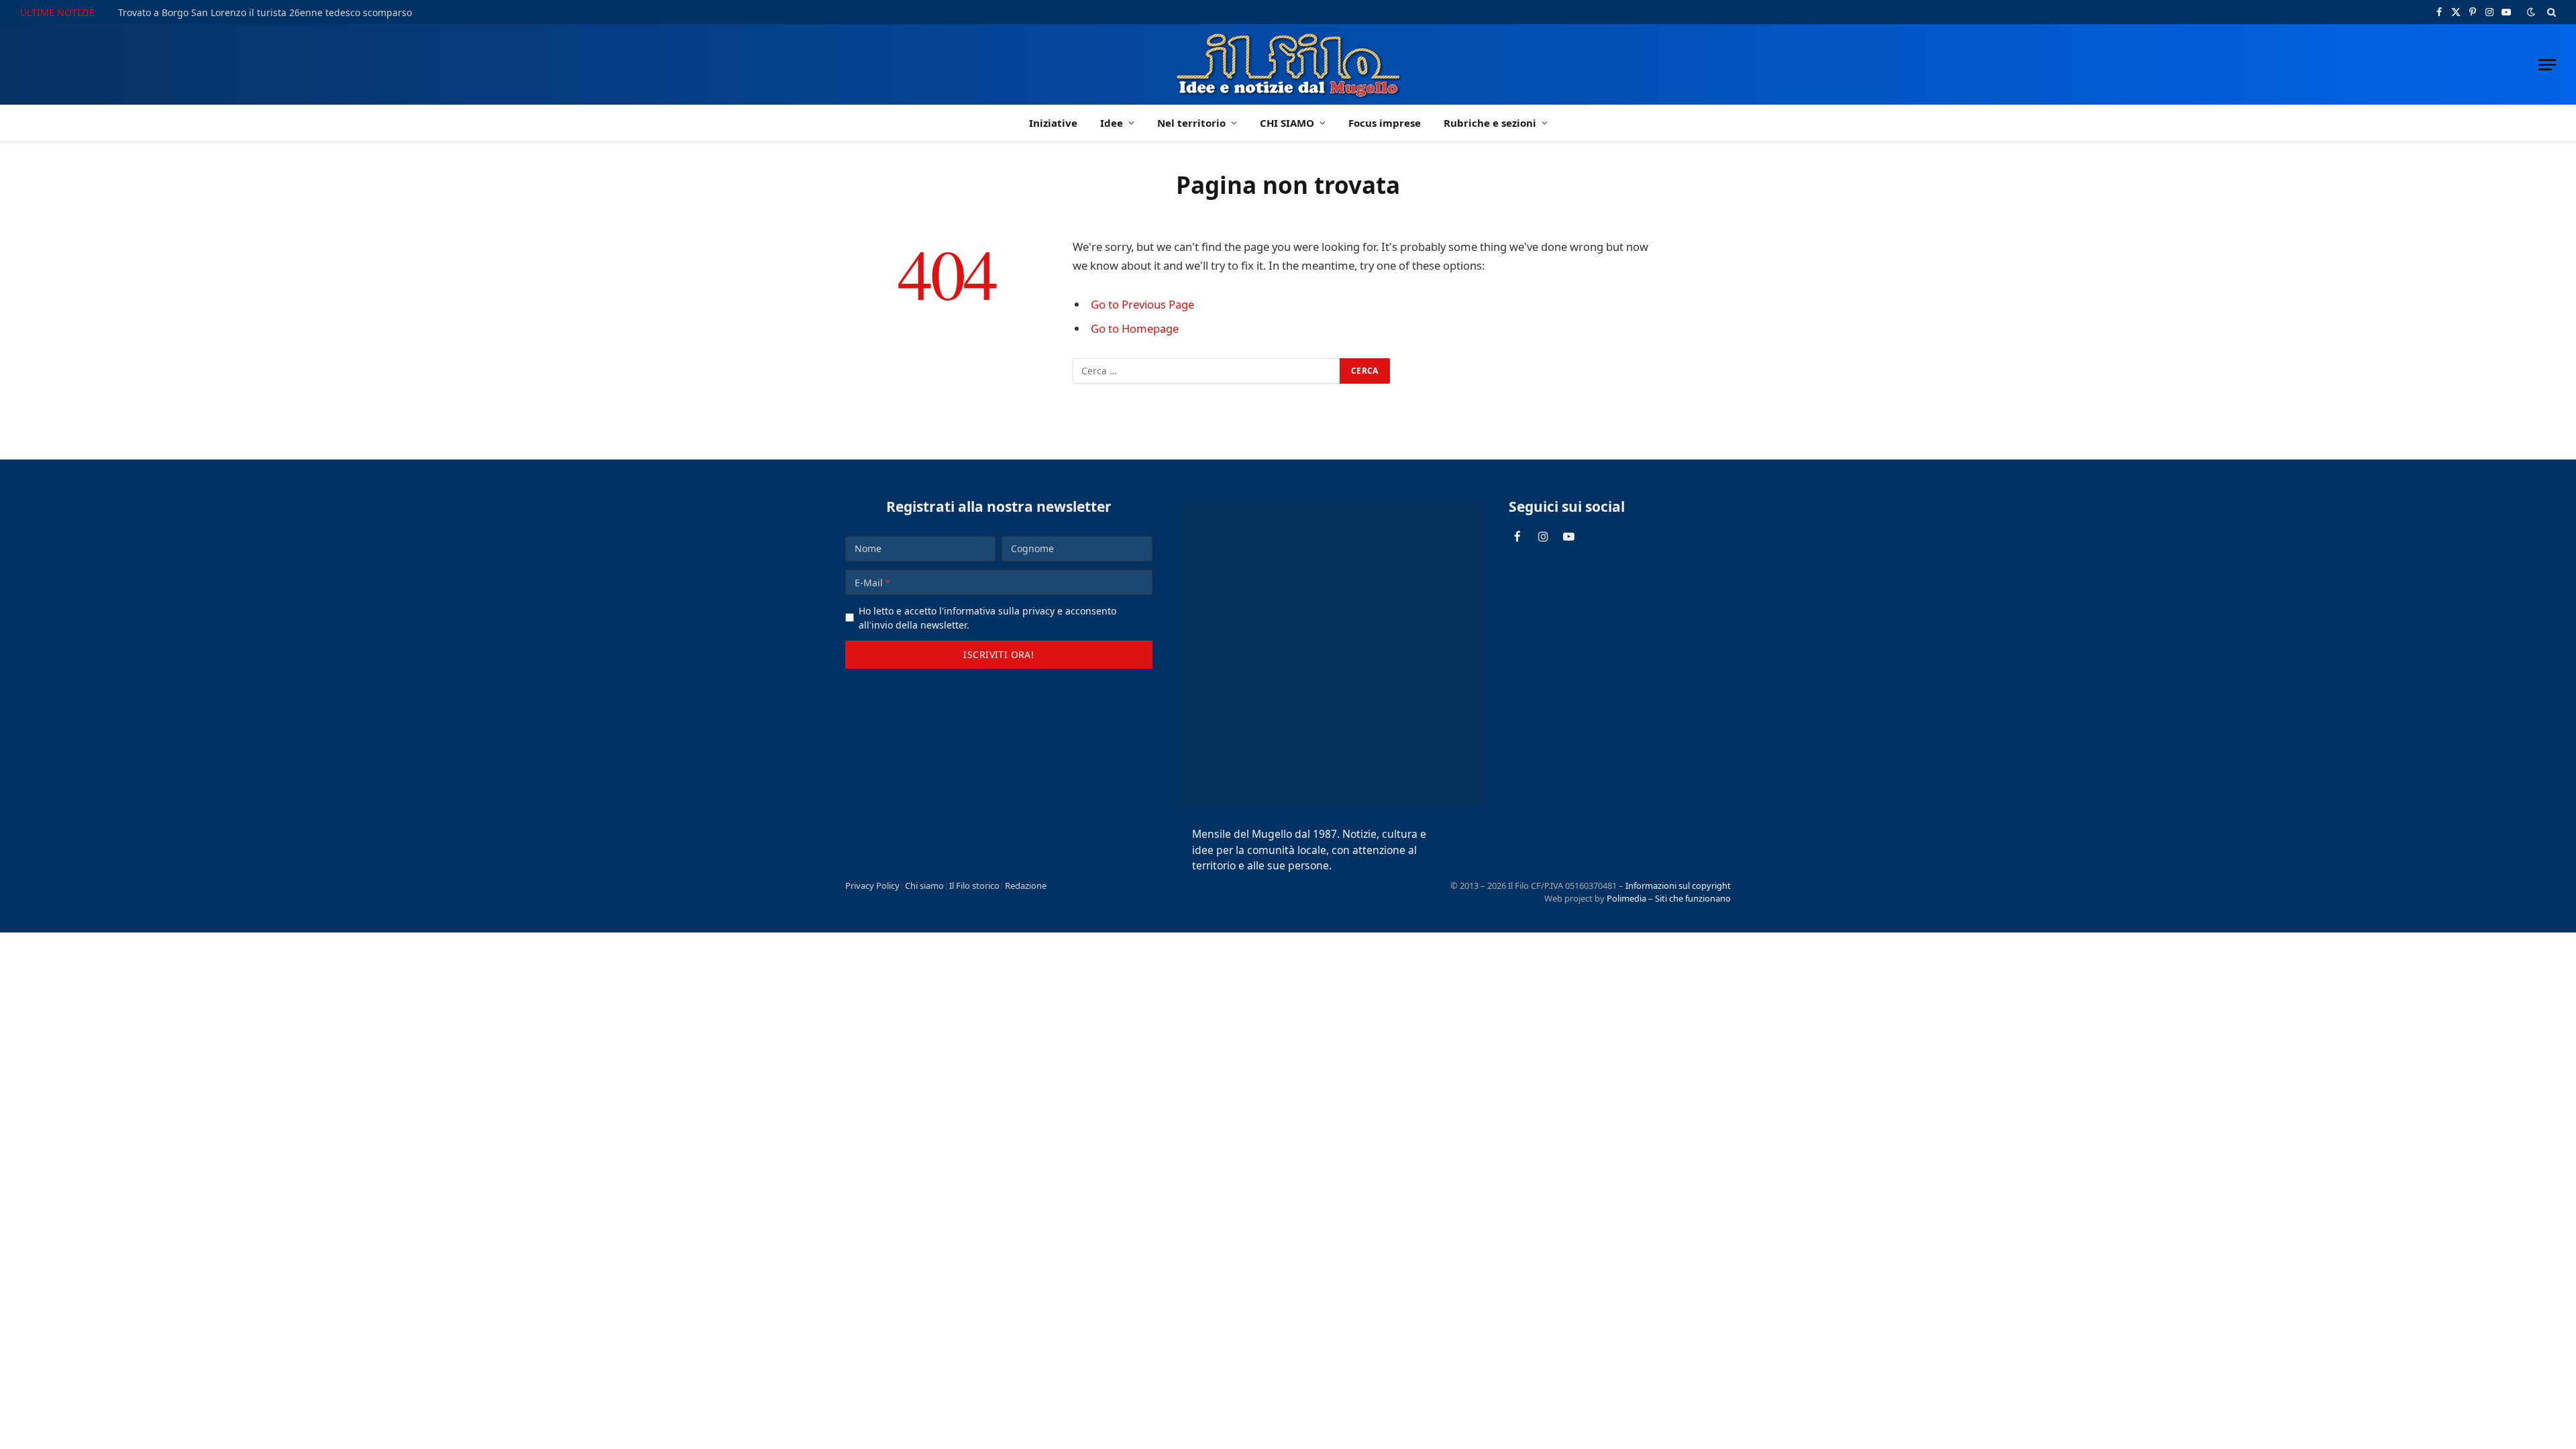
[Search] (2550, 12)
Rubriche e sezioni (1490, 123)
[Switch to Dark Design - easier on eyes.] (2531, 12)
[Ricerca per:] (1207, 371)
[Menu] (2547, 65)
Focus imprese (1385, 123)
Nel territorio (1191, 123)
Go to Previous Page (1142, 304)
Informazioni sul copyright (1678, 885)
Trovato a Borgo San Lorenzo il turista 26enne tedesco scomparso (265, 13)
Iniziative (1053, 123)
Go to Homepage (1135, 328)
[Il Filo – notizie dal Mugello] (1288, 64)
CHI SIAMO (1287, 123)
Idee (1112, 123)
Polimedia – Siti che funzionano (1669, 898)
